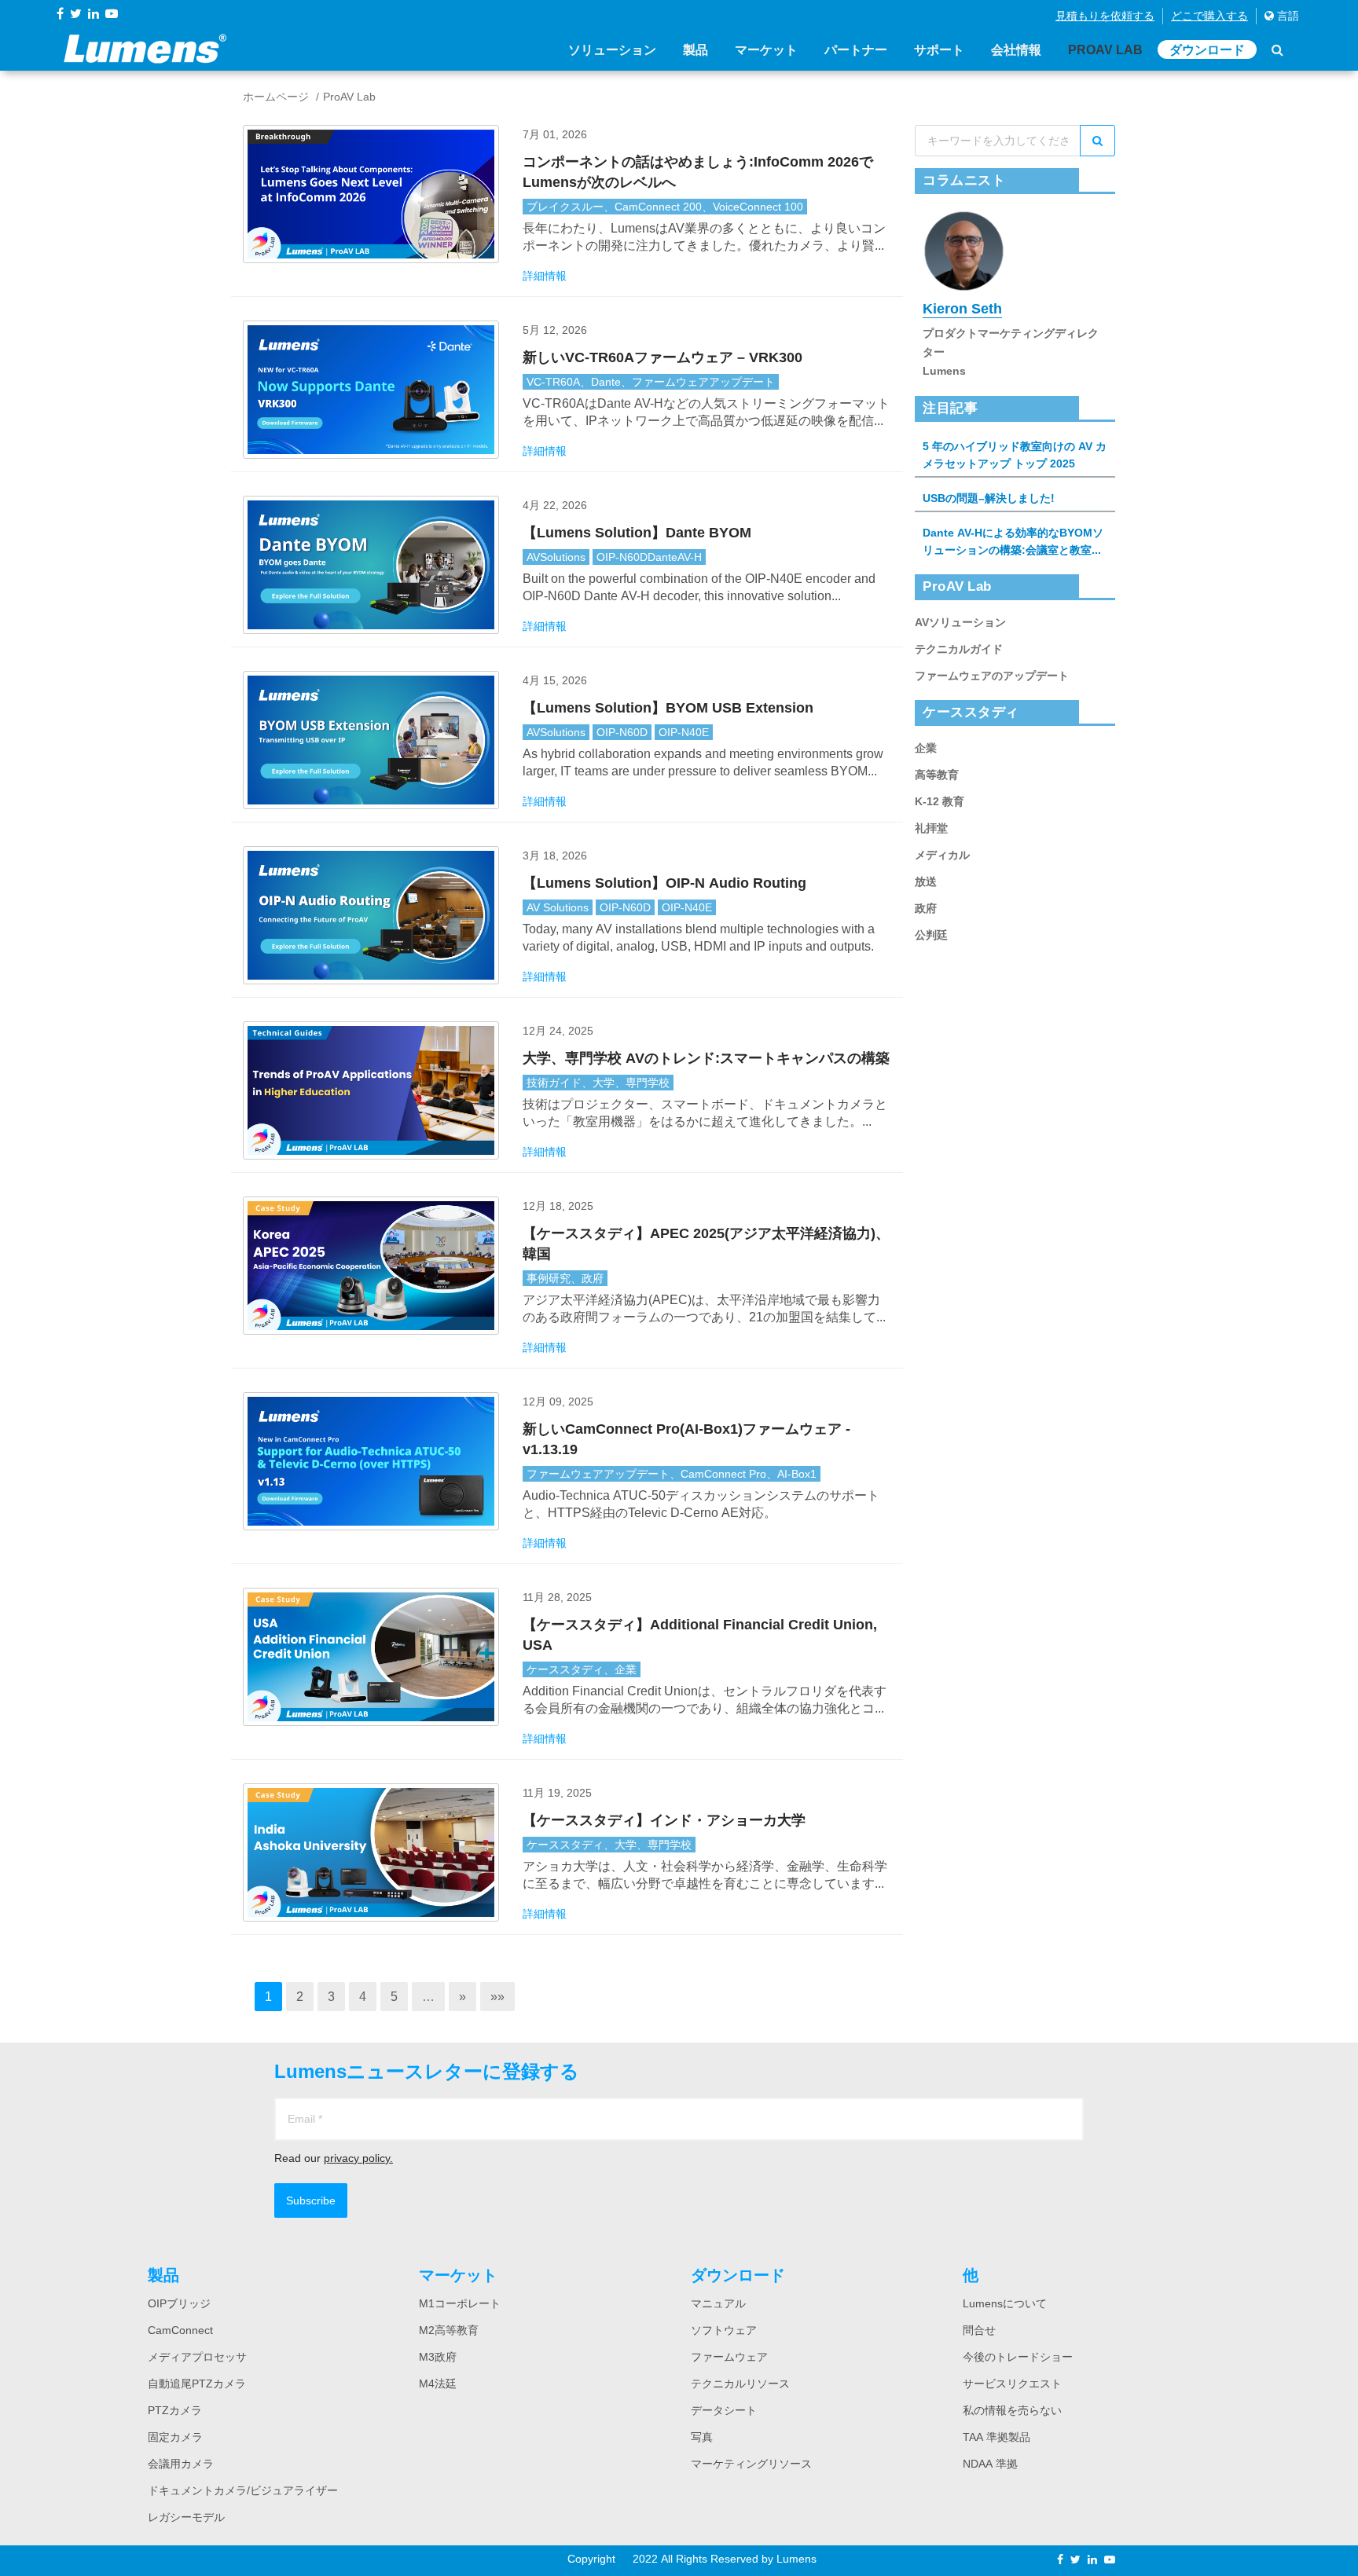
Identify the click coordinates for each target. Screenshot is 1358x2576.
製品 (696, 49)
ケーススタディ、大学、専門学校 (609, 1845)
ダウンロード (1207, 49)
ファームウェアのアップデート (992, 676)
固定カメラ (175, 2437)
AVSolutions (556, 557)
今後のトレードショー (1018, 2357)
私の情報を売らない (1012, 2410)
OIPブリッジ (179, 2303)
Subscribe (311, 2200)
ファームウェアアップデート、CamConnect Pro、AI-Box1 (672, 1474)
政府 (926, 908)
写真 (702, 2437)
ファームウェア (729, 2357)
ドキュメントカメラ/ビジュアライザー (243, 2490)
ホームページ (276, 97)
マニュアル (718, 2303)
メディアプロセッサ (197, 2357)
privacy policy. (358, 2158)
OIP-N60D (622, 732)
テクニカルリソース (740, 2384)
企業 (926, 748)
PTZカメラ (175, 2410)
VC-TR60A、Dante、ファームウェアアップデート (651, 382)
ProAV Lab (1105, 49)
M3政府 (438, 2357)
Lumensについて (1005, 2303)
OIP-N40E (684, 732)
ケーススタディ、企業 (582, 1669)
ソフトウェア (724, 2330)
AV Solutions (558, 907)
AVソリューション (960, 622)
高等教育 (937, 775)
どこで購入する (1209, 16)
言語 (1286, 16)
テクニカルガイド (959, 649)
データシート (724, 2410)
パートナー (856, 49)
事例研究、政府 (565, 1278)
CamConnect (180, 2330)
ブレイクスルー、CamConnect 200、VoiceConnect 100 (665, 207)
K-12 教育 (940, 801)
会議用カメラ (181, 2464)
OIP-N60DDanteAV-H (649, 557)
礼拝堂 (931, 828)
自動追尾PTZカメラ (197, 2384)
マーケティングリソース (751, 2464)
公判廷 (931, 935)
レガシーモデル (186, 2517)
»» (497, 1996)
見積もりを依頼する (1105, 16)
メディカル (942, 855)
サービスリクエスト (1012, 2384)
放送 (926, 881)
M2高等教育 (449, 2330)
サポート (939, 49)
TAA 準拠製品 (996, 2437)
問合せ (979, 2330)
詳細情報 (545, 276)
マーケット (766, 49)
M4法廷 (438, 2384)
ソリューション (612, 49)
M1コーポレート (460, 2303)
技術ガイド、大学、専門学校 (598, 1083)
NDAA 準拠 (990, 2464)
